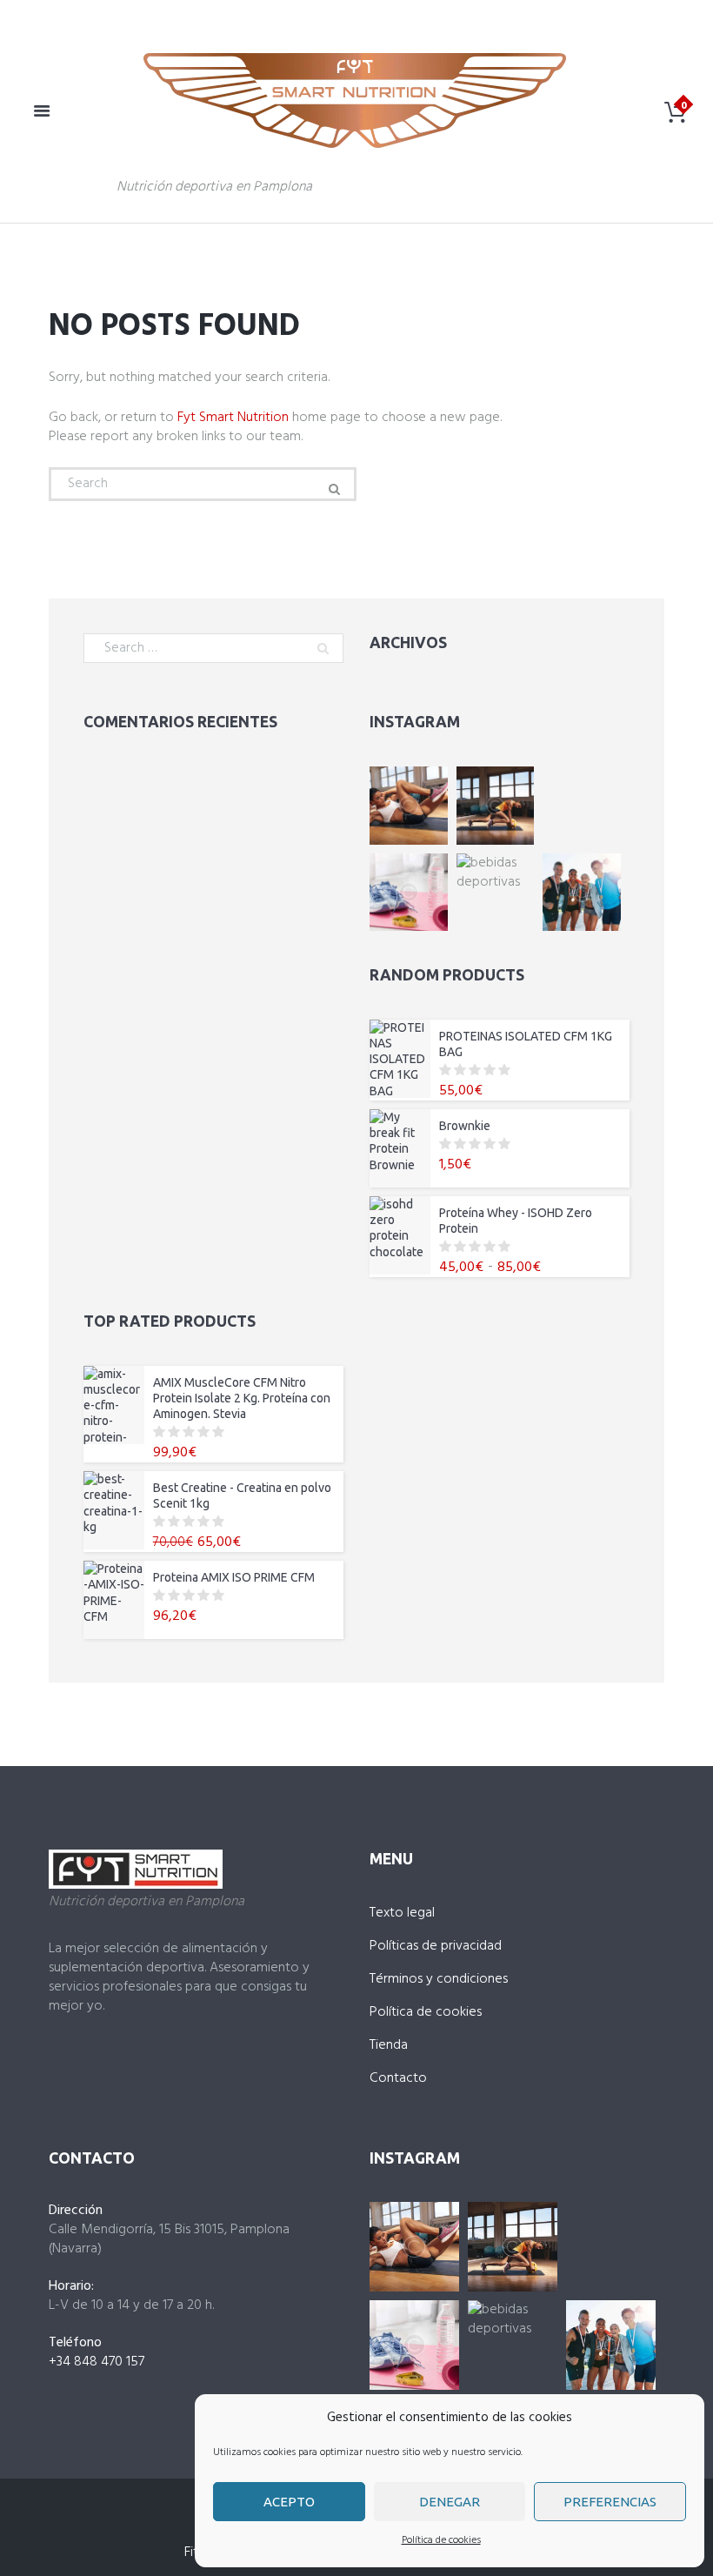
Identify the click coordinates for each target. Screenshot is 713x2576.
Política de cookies (441, 2540)
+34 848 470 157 (97, 2362)
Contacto (398, 2078)
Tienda (389, 2045)
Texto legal (402, 1913)
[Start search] (332, 489)
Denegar (450, 2502)
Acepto (289, 2502)
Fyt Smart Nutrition (233, 418)
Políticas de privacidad (436, 1946)
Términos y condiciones (439, 1979)
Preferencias (610, 2502)
